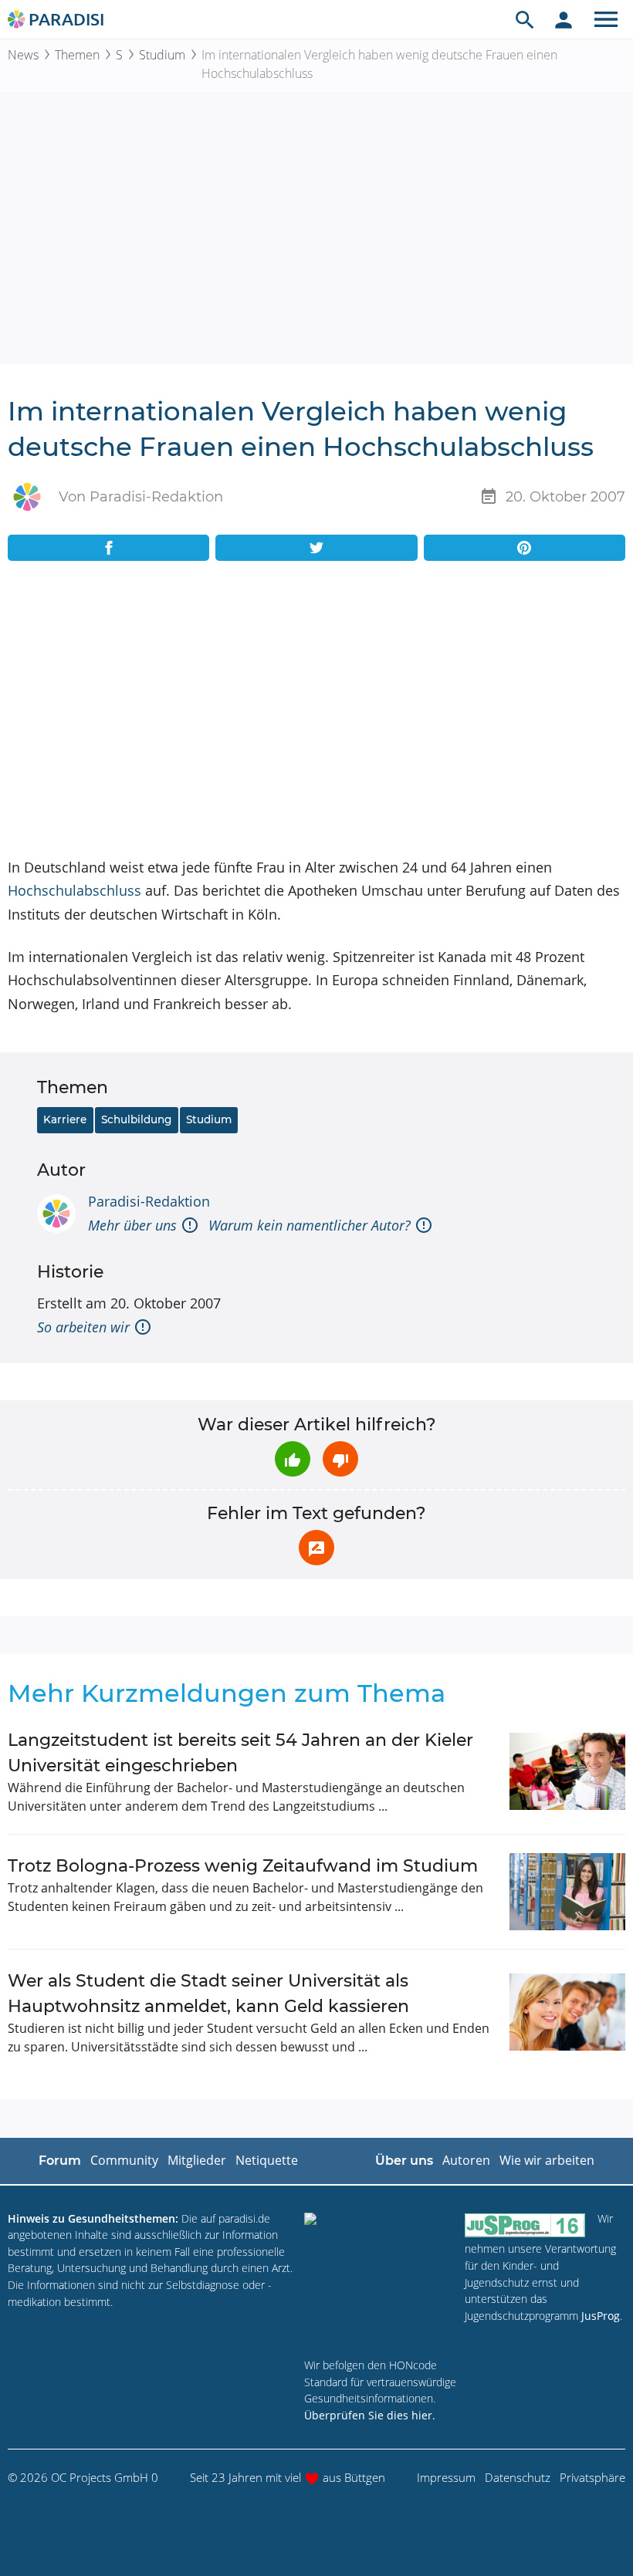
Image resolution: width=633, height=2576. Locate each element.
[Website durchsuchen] (525, 19)
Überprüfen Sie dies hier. (370, 2415)
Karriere (65, 1119)
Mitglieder (197, 2160)
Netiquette (267, 2160)
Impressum (446, 2477)
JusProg (601, 2316)
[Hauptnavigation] (606, 19)
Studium (162, 55)
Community (124, 2160)
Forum (60, 2161)
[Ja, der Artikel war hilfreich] (293, 1459)
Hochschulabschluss (74, 890)
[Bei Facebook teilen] (108, 548)
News (23, 55)
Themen (77, 55)
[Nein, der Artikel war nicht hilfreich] (340, 1459)
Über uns (404, 2161)
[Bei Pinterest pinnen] (525, 548)
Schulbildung (136, 1119)
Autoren (466, 2160)
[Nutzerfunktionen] (564, 19)
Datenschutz (518, 2477)
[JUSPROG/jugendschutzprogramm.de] (525, 2225)
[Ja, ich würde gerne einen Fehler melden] (316, 1548)
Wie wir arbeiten (547, 2160)
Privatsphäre (592, 2477)
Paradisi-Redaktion (149, 1201)
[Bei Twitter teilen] (316, 548)
